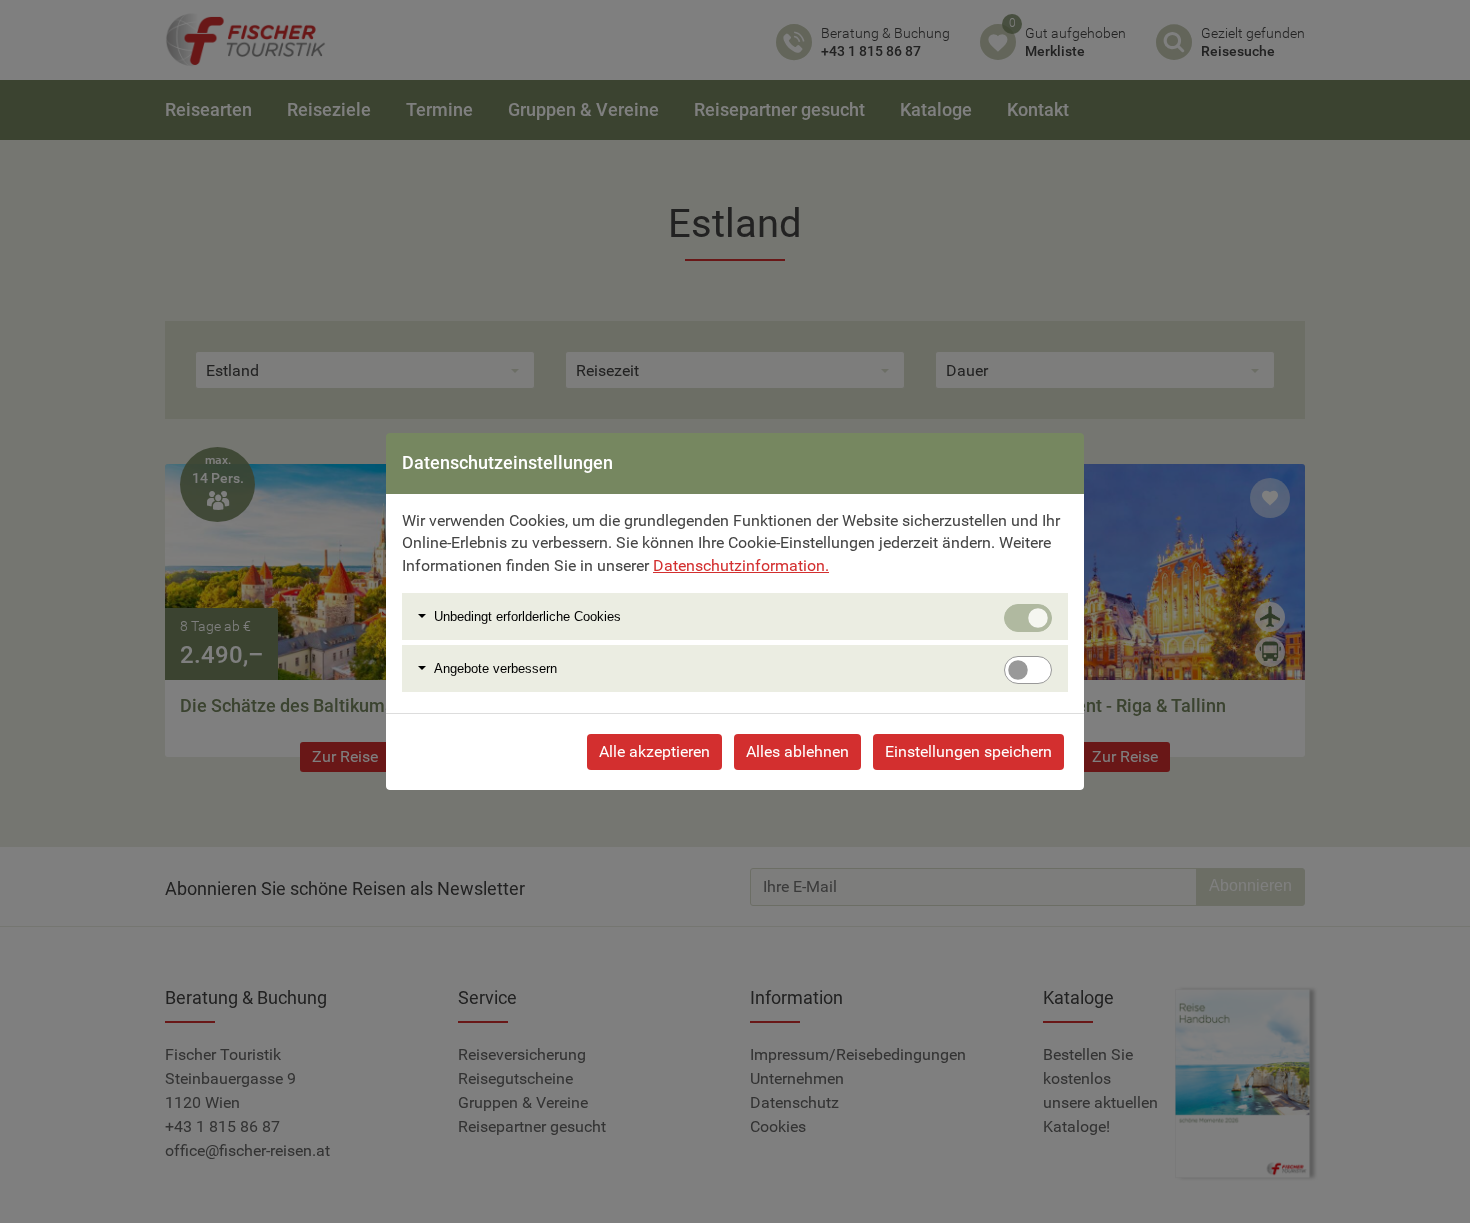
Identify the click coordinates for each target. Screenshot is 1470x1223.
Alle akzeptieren (654, 751)
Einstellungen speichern (968, 751)
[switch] (1028, 670)
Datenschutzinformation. (741, 565)
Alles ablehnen (797, 751)
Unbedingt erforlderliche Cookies (527, 616)
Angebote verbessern (495, 668)
